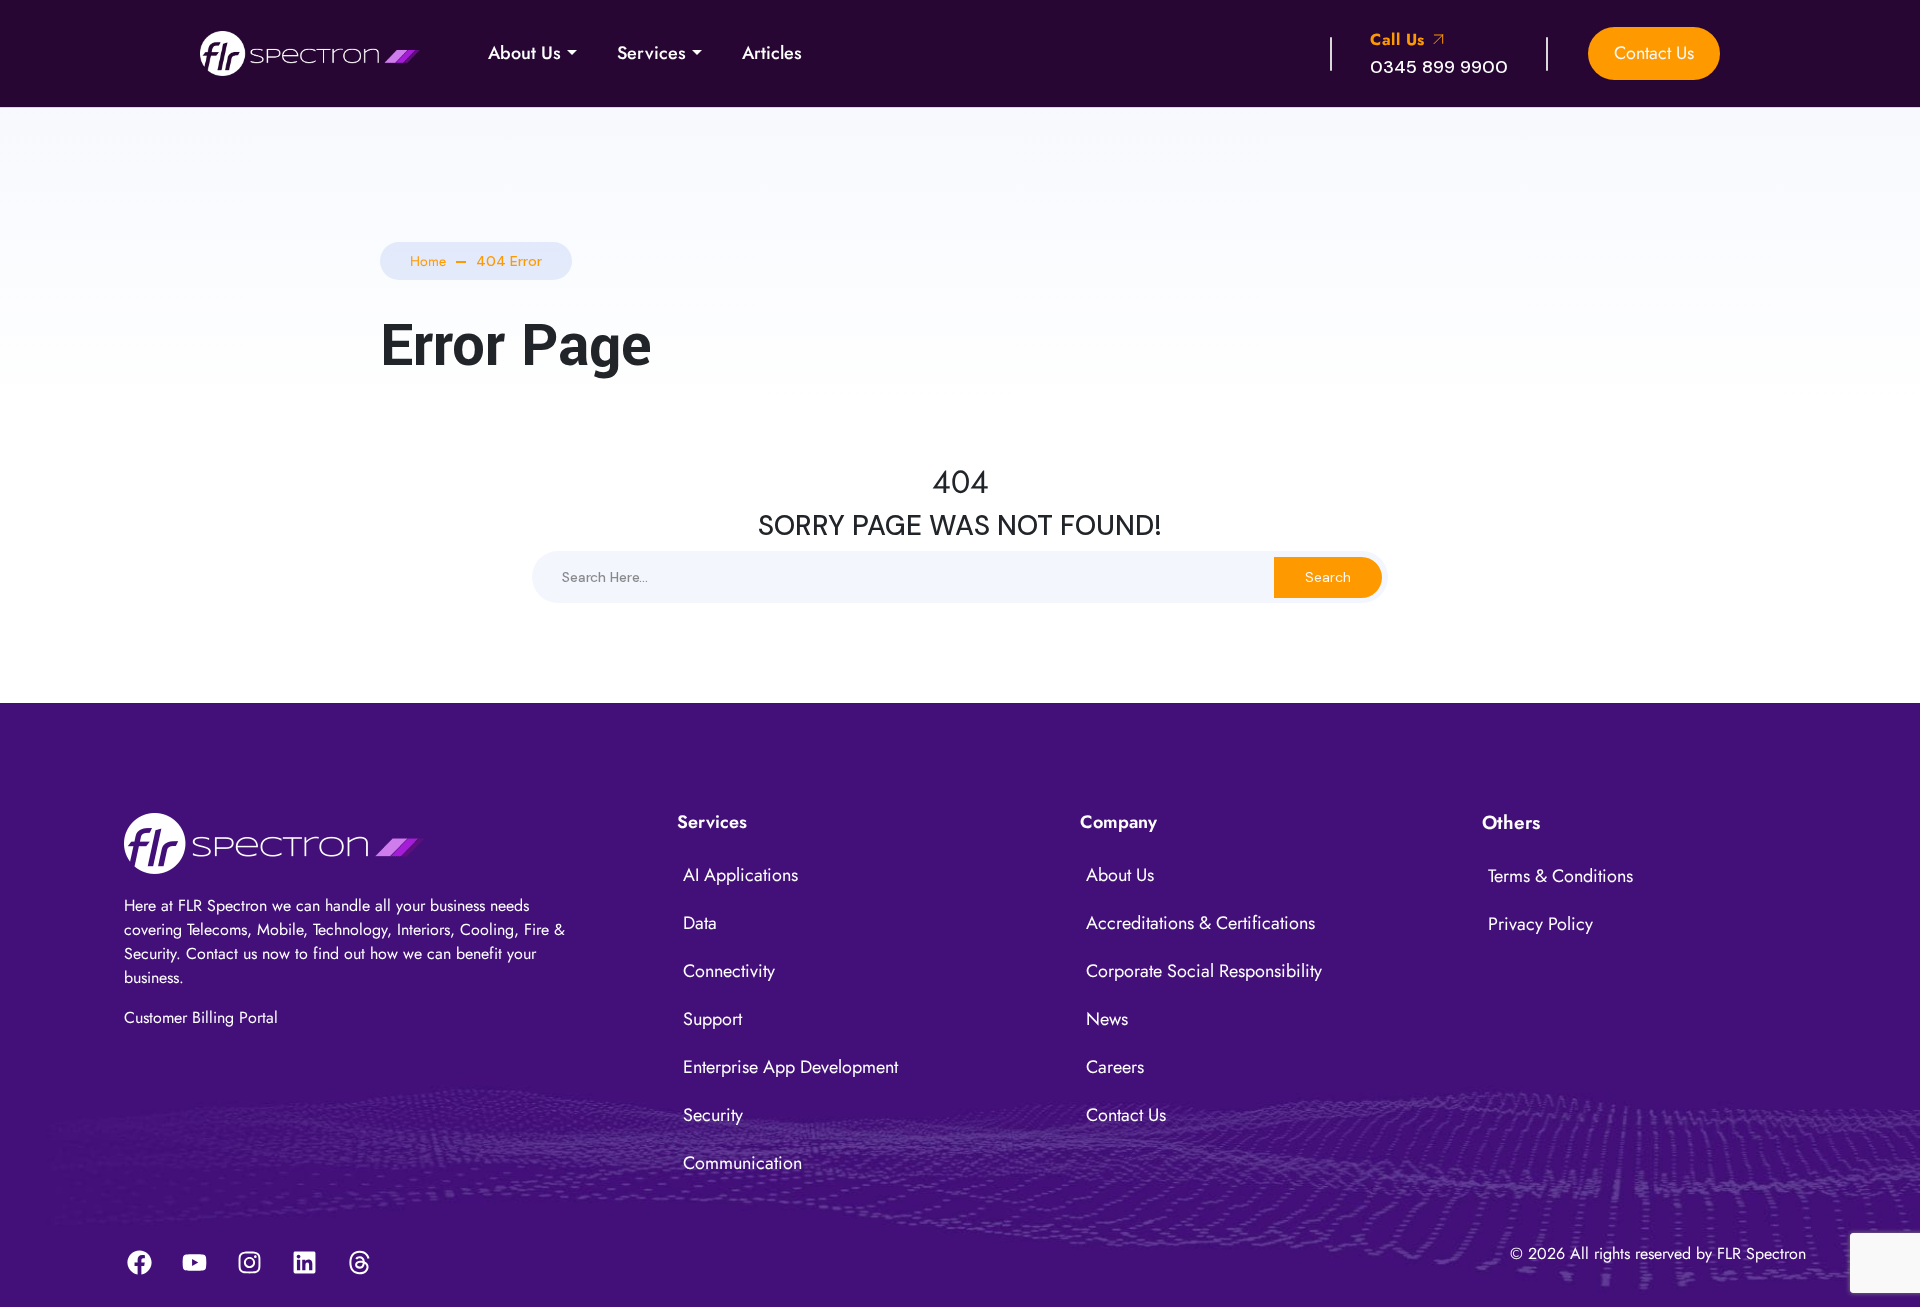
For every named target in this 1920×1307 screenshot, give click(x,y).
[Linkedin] (304, 1262)
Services (651, 53)
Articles (772, 53)
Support (712, 1019)
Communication (742, 1163)
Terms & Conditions (1560, 876)
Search (1328, 577)
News (1107, 1019)
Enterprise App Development (790, 1067)
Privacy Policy (1540, 924)
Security (713, 1115)
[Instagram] (249, 1262)
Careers (1115, 1067)
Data (700, 923)
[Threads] (359, 1262)
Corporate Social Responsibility (1204, 971)
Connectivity (729, 971)
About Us (524, 53)
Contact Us (1654, 53)
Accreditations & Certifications (1200, 923)
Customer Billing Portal (201, 1017)
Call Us (1400, 39)
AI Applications (740, 875)
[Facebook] (139, 1262)
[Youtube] (194, 1262)
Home (428, 261)
